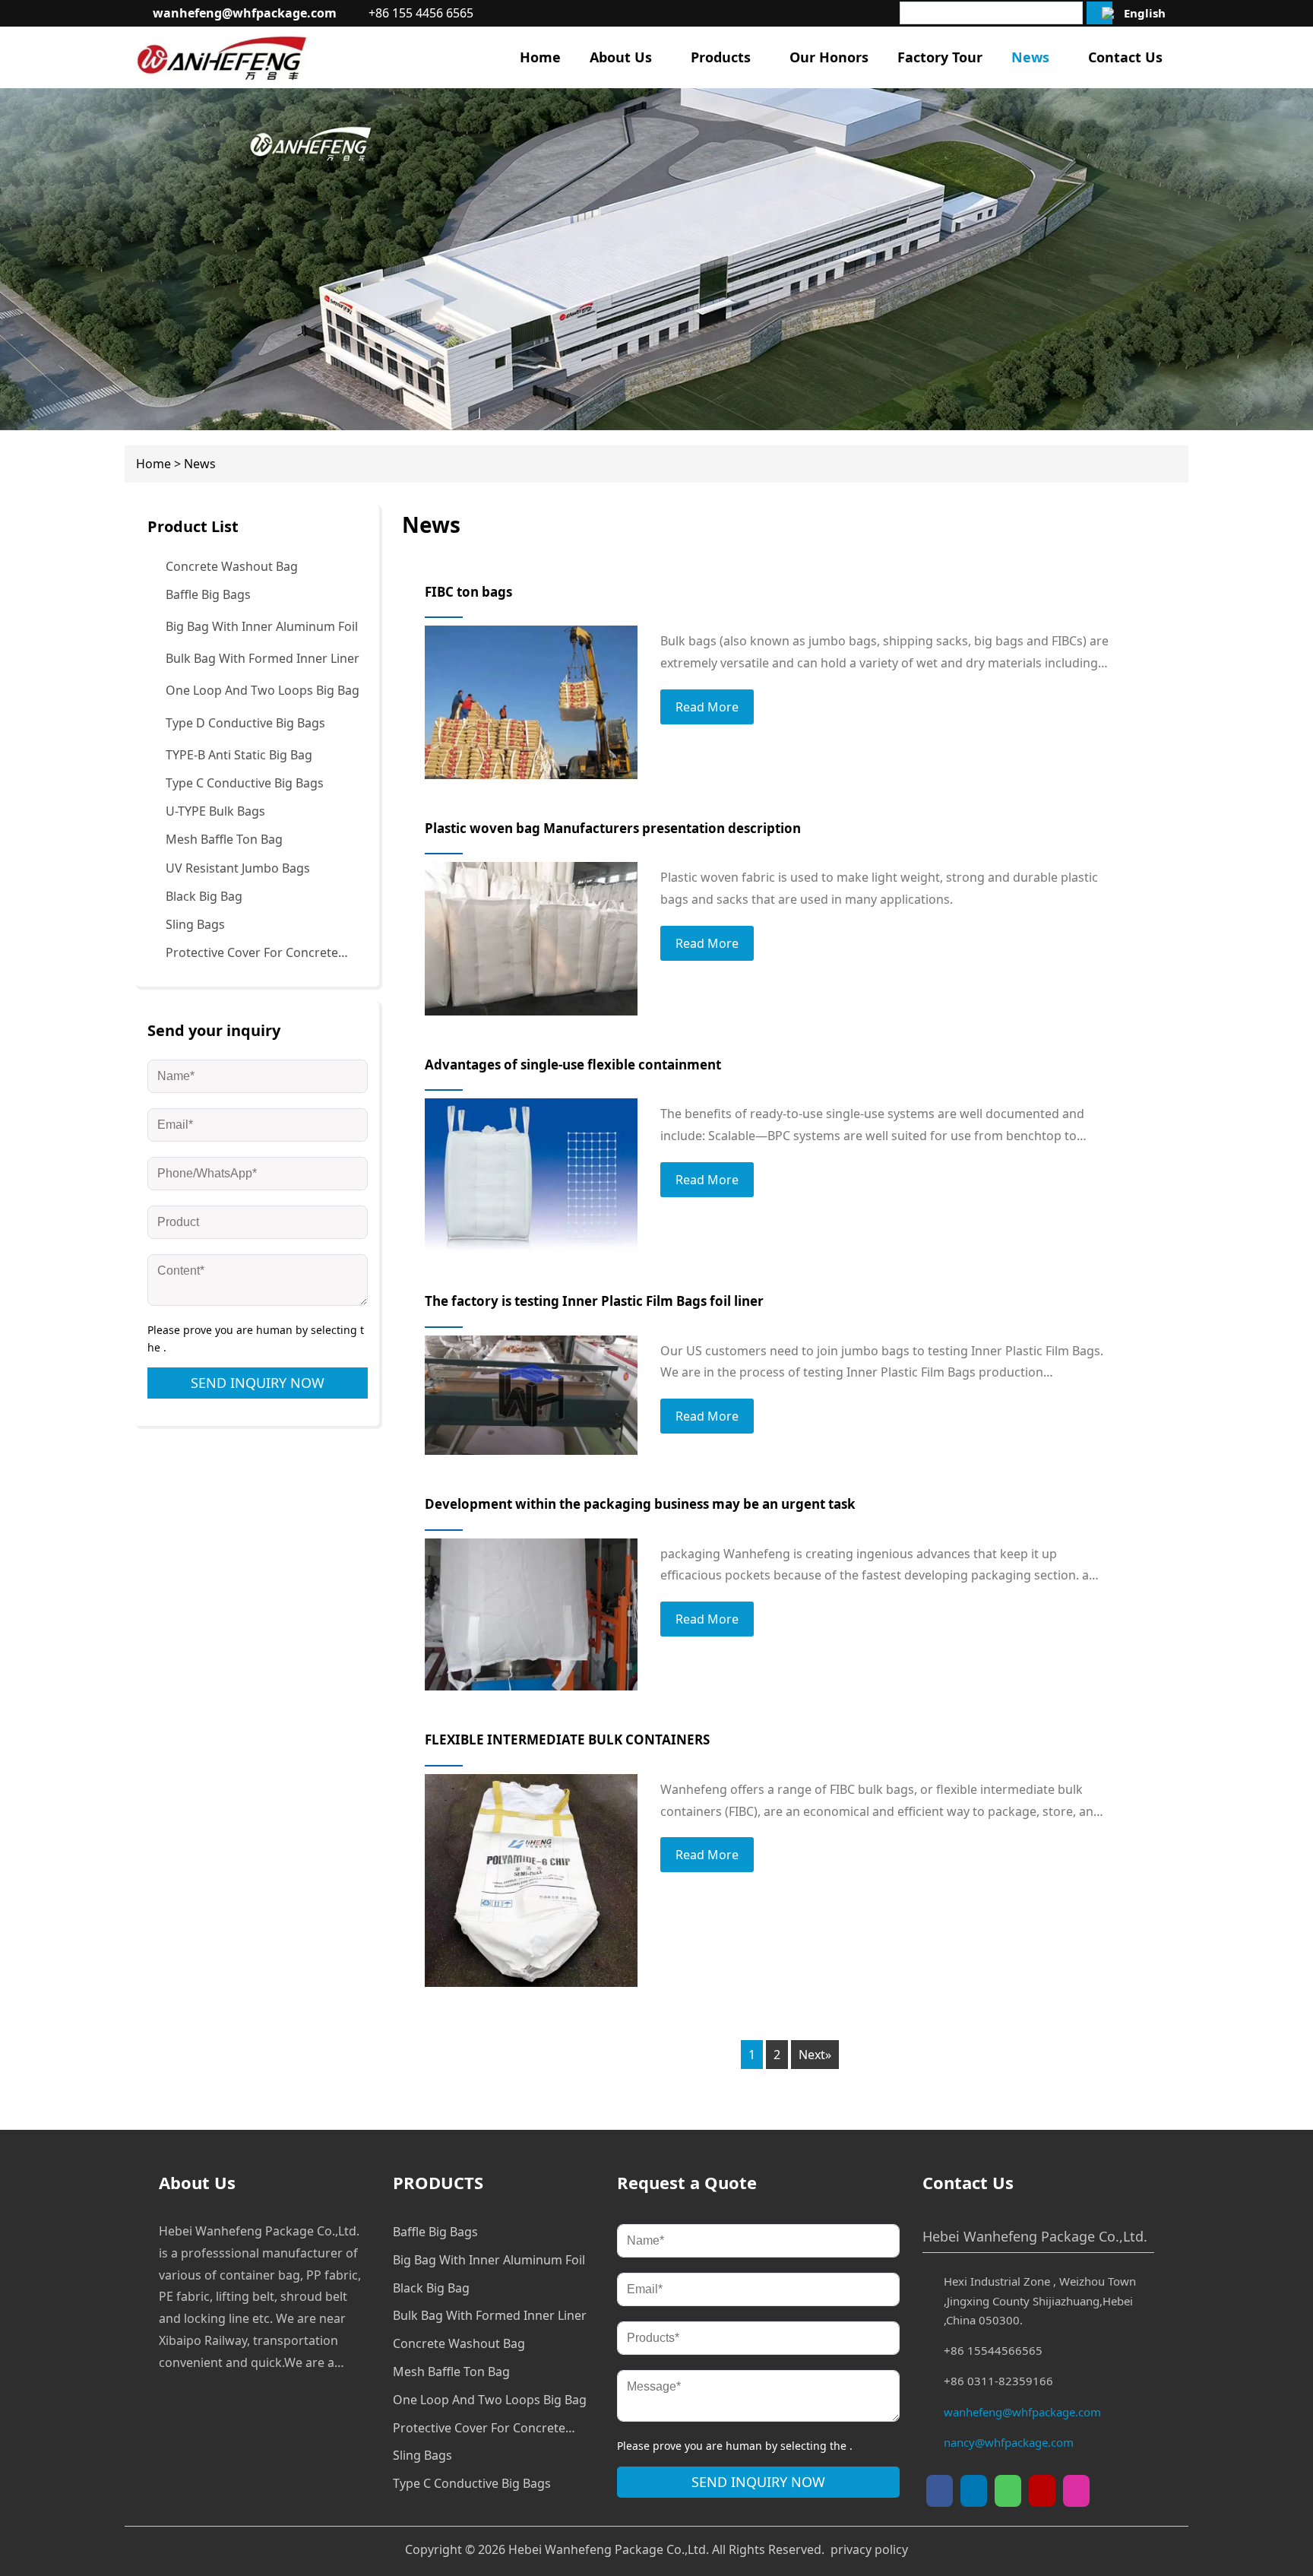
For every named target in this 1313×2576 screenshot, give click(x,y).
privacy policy (869, 2549)
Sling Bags (195, 924)
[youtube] (1042, 2491)
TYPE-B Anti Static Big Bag (239, 755)
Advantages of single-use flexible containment (573, 1065)
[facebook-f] (940, 2491)
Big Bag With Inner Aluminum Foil (262, 626)
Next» (815, 2055)
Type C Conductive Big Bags (245, 783)
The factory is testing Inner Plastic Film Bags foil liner (594, 1301)
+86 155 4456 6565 (421, 13)
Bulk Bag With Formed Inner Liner (263, 658)
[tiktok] (974, 2491)
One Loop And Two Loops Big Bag (263, 690)
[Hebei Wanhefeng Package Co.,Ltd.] (222, 57)
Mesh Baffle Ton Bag (224, 839)
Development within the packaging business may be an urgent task (640, 1504)
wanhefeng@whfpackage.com (245, 13)
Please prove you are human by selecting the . (256, 1339)
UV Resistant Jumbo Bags (238, 868)
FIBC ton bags (468, 592)
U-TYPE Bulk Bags (215, 811)
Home (153, 464)
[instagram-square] (1076, 2491)
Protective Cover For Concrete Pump (252, 954)
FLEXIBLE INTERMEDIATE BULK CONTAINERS (567, 1740)
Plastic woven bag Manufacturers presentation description (613, 828)
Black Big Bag (204, 896)
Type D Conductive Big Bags (245, 723)
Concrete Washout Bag (232, 566)
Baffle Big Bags (208, 594)
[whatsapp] (1008, 2491)
